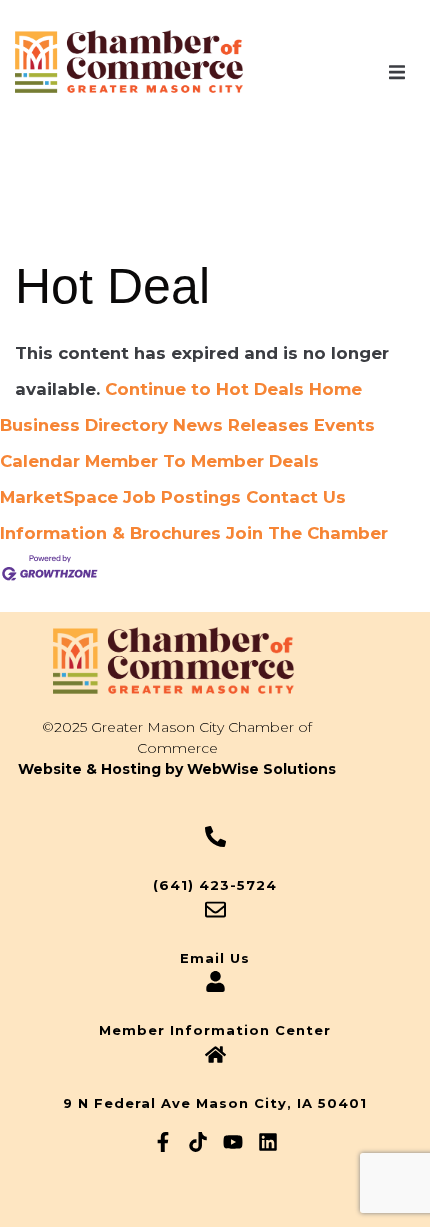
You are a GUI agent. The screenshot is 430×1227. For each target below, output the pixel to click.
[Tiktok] (198, 1142)
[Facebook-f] (163, 1142)
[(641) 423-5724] (215, 836)
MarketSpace (59, 497)
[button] (397, 73)
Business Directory (84, 425)
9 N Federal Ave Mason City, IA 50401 (215, 1103)
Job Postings (182, 497)
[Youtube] (233, 1142)
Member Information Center (215, 1030)
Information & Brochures (110, 533)
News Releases (241, 425)
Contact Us (296, 497)
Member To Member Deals (202, 461)
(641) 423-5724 (215, 885)
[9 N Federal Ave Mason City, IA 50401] (215, 1054)
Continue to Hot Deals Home (233, 389)
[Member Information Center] (215, 981)
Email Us (215, 958)
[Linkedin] (268, 1142)
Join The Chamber (307, 533)
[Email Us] (215, 909)
